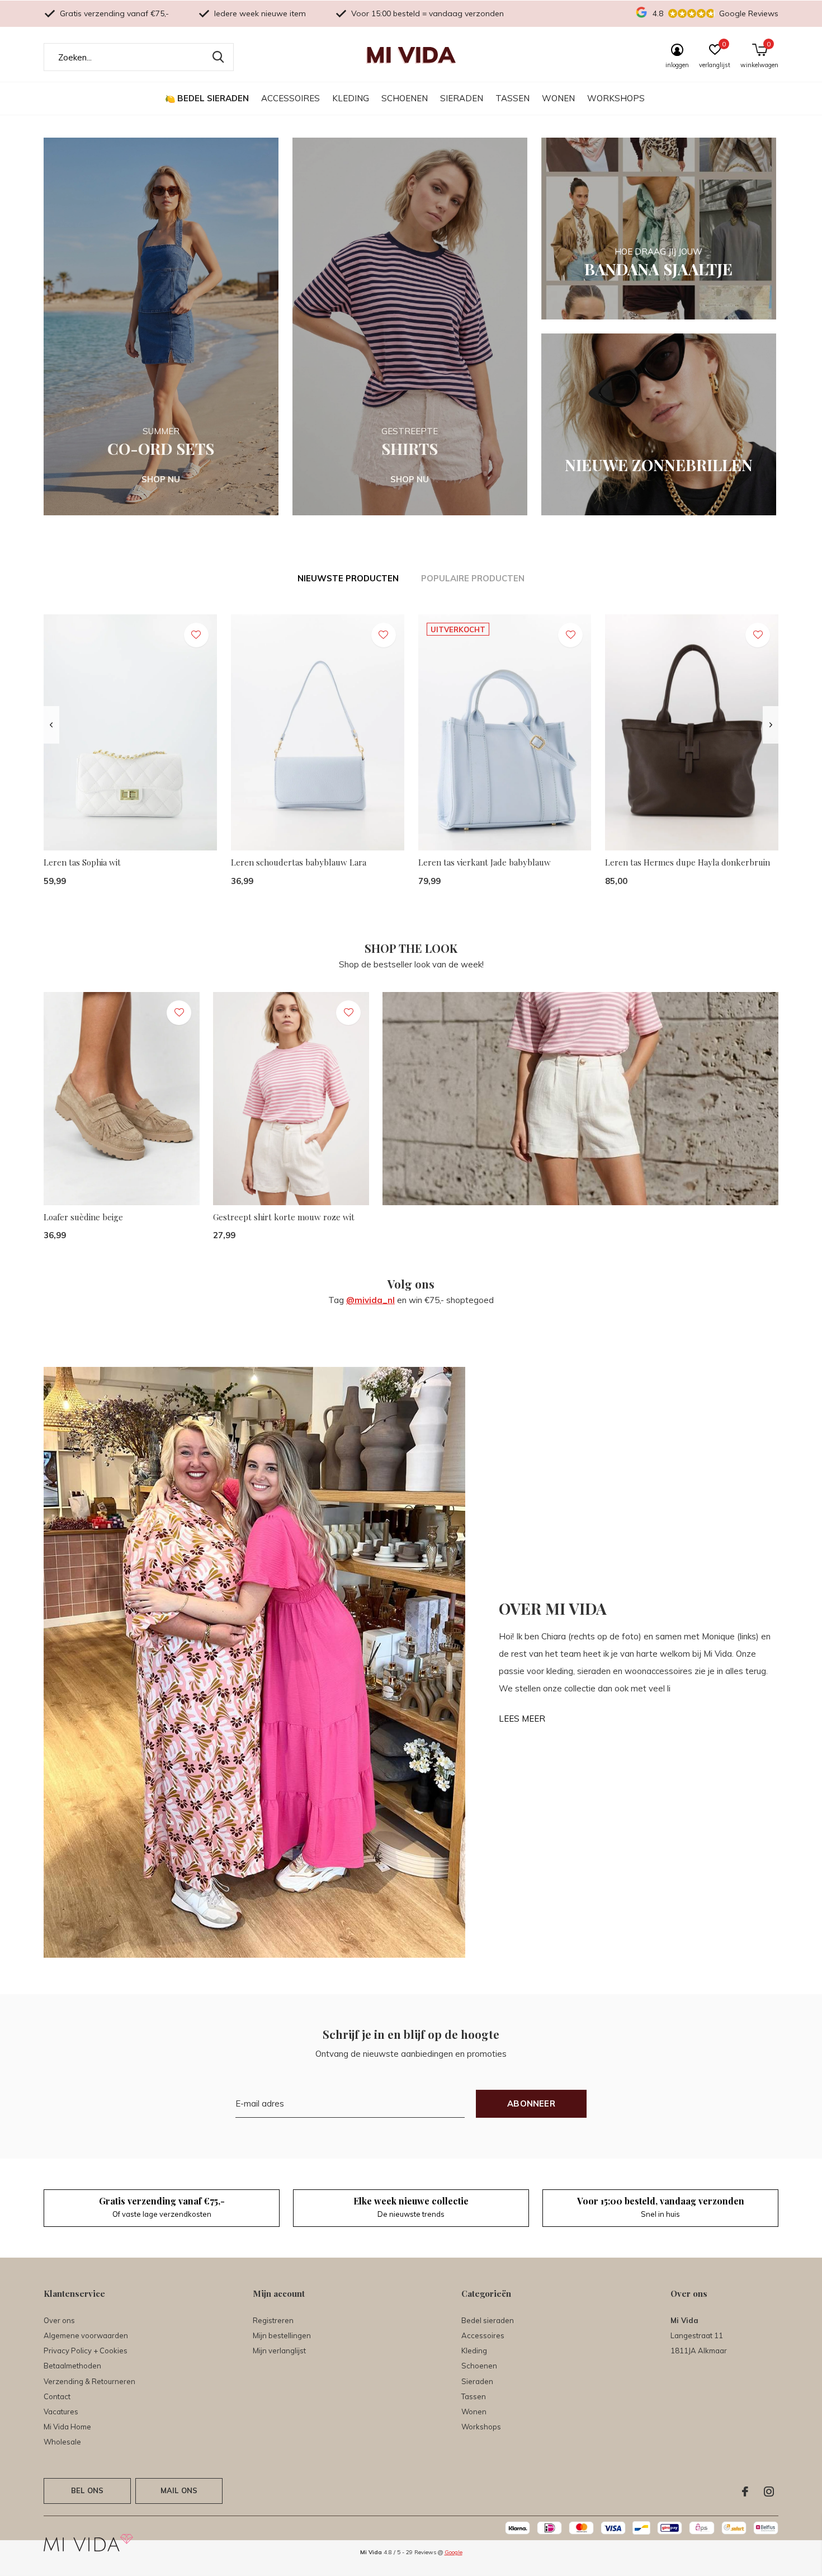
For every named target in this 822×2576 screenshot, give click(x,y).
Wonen (558, 98)
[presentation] (51, 725)
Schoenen (405, 98)
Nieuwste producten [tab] (348, 578)
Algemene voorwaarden (86, 2335)
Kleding (351, 98)
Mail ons (179, 2490)
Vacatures (61, 2412)
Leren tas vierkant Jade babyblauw (485, 862)
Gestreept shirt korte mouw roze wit (284, 1217)
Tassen (512, 98)
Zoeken (218, 57)
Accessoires (290, 98)
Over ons (59, 2320)
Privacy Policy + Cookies (86, 2351)
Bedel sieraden (213, 98)
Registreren (273, 2320)
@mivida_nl (370, 1300)
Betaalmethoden (72, 2366)
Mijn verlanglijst (279, 2351)
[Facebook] (745, 2492)
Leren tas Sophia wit (82, 862)
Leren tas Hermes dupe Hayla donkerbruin (688, 862)
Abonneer (531, 2103)
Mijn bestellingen (282, 2335)
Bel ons (87, 2490)
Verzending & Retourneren (89, 2381)
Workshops (616, 98)
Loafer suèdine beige (83, 1217)
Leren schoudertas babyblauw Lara (299, 862)
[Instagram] (769, 2492)
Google (453, 2552)
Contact (57, 2396)
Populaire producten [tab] (473, 578)
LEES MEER (522, 1719)
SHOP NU (161, 479)
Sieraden (462, 98)
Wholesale (62, 2442)
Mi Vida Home (67, 2427)
